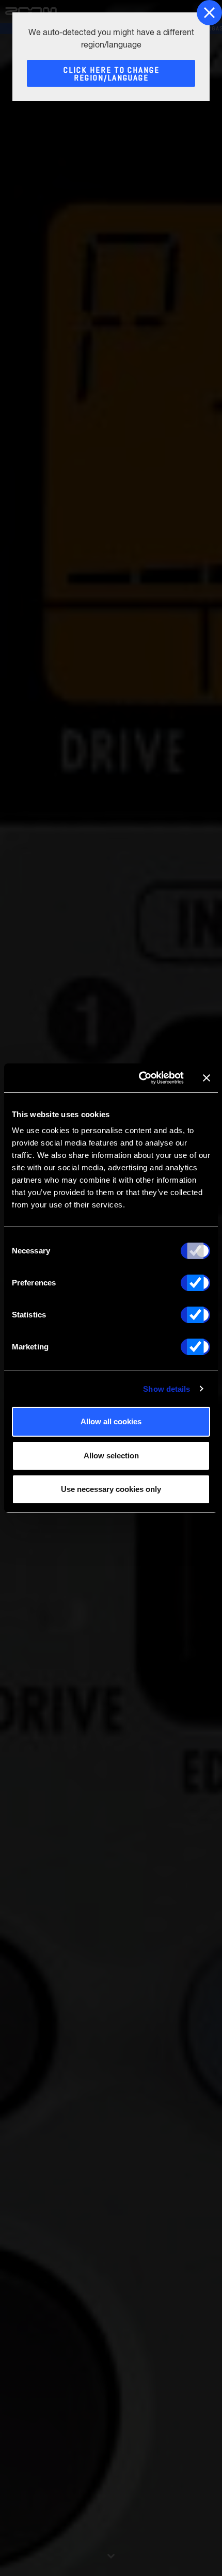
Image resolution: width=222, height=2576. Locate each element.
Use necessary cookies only (111, 1489)
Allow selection (111, 1456)
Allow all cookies (111, 1421)
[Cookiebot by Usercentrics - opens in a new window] (140, 1078)
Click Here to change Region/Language (112, 74)
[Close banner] (207, 1078)
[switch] (195, 1283)
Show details (166, 1389)
